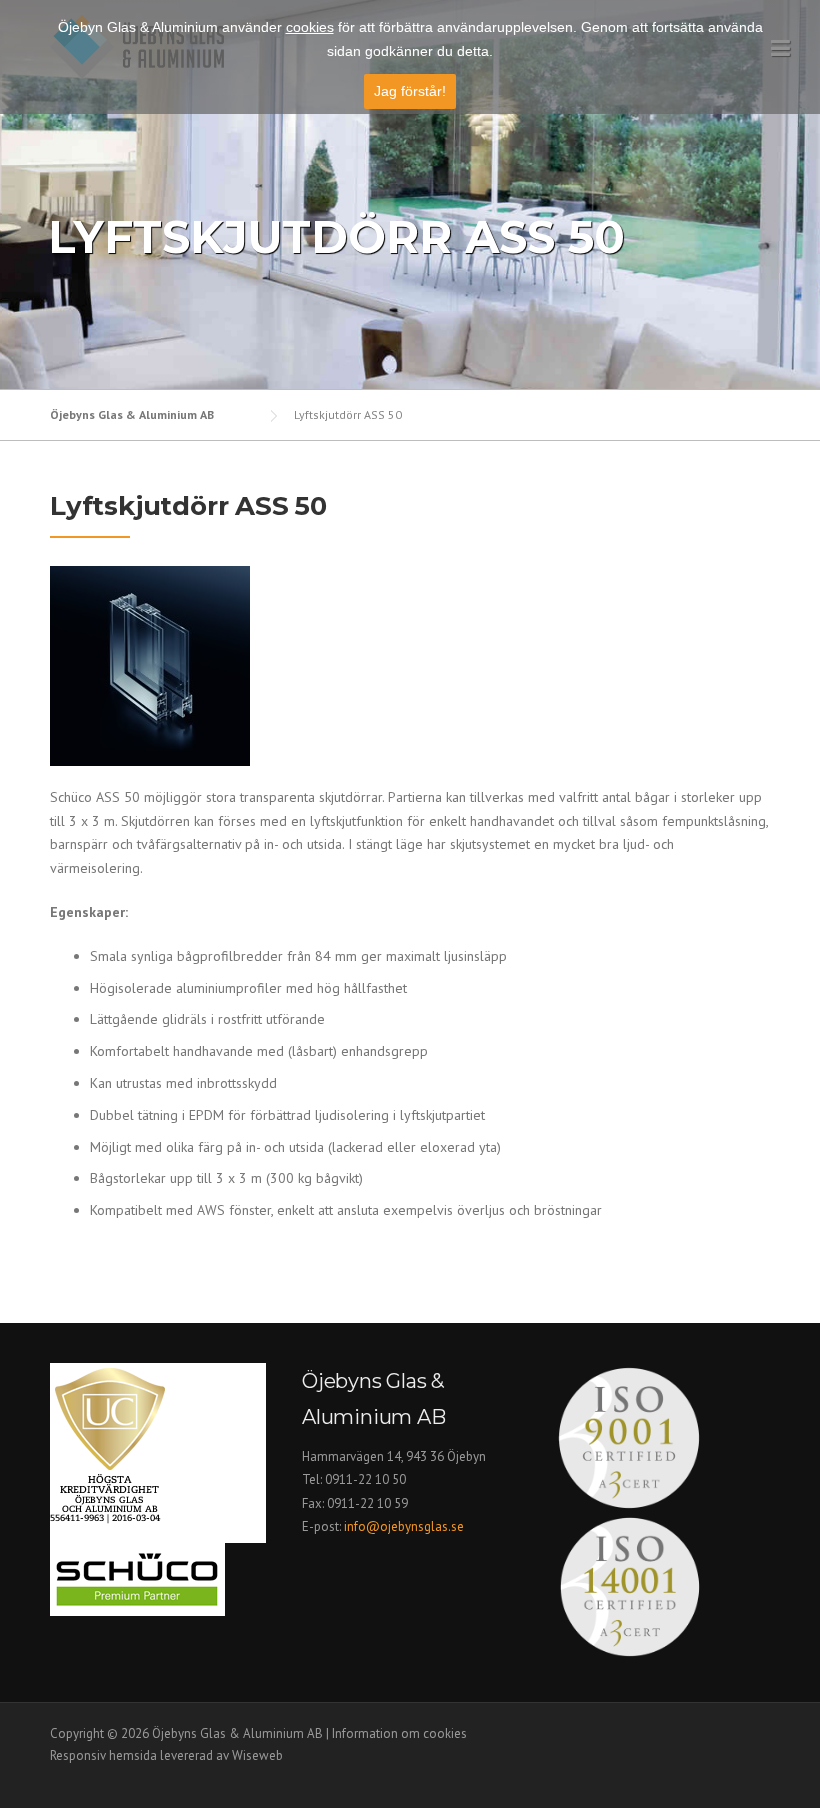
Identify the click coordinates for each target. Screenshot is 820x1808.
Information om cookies (399, 1733)
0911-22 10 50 (365, 1479)
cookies (310, 27)
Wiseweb (257, 1755)
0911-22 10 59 (367, 1503)
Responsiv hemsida (103, 1755)
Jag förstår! (410, 91)
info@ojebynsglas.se (405, 1526)
